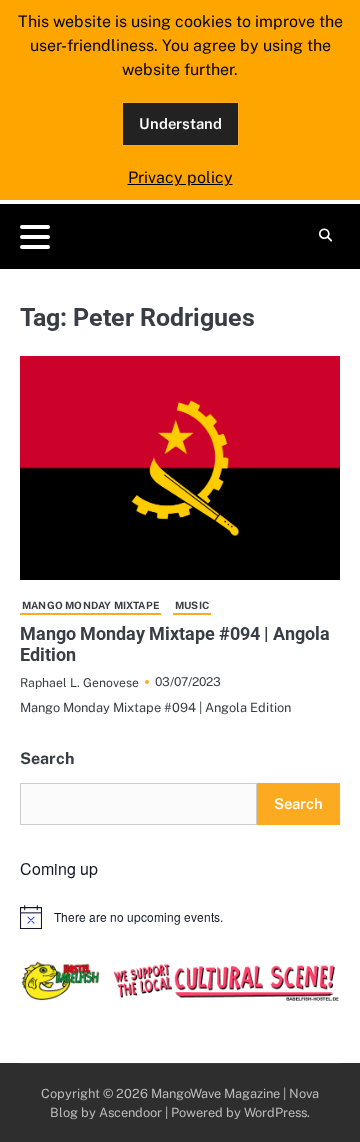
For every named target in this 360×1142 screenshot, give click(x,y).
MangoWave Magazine (215, 1093)
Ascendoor (130, 1112)
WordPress (275, 1112)
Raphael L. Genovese (79, 682)
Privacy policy (180, 177)
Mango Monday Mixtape (90, 605)
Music (192, 605)
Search (47, 758)
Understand (180, 123)
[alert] (180, 917)
